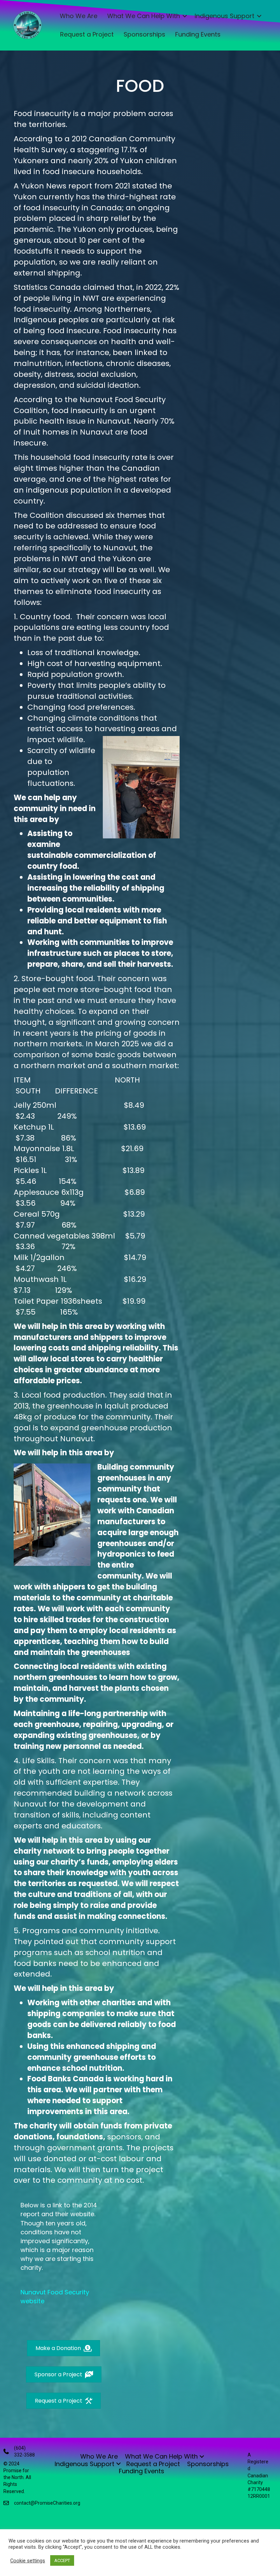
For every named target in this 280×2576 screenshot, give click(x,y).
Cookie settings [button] (28, 2561)
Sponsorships (144, 34)
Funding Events (198, 34)
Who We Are (79, 16)
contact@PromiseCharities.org (47, 2503)
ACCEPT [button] (62, 2560)
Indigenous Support (225, 16)
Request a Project (87, 34)
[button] (185, 16)
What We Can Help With (144, 16)
